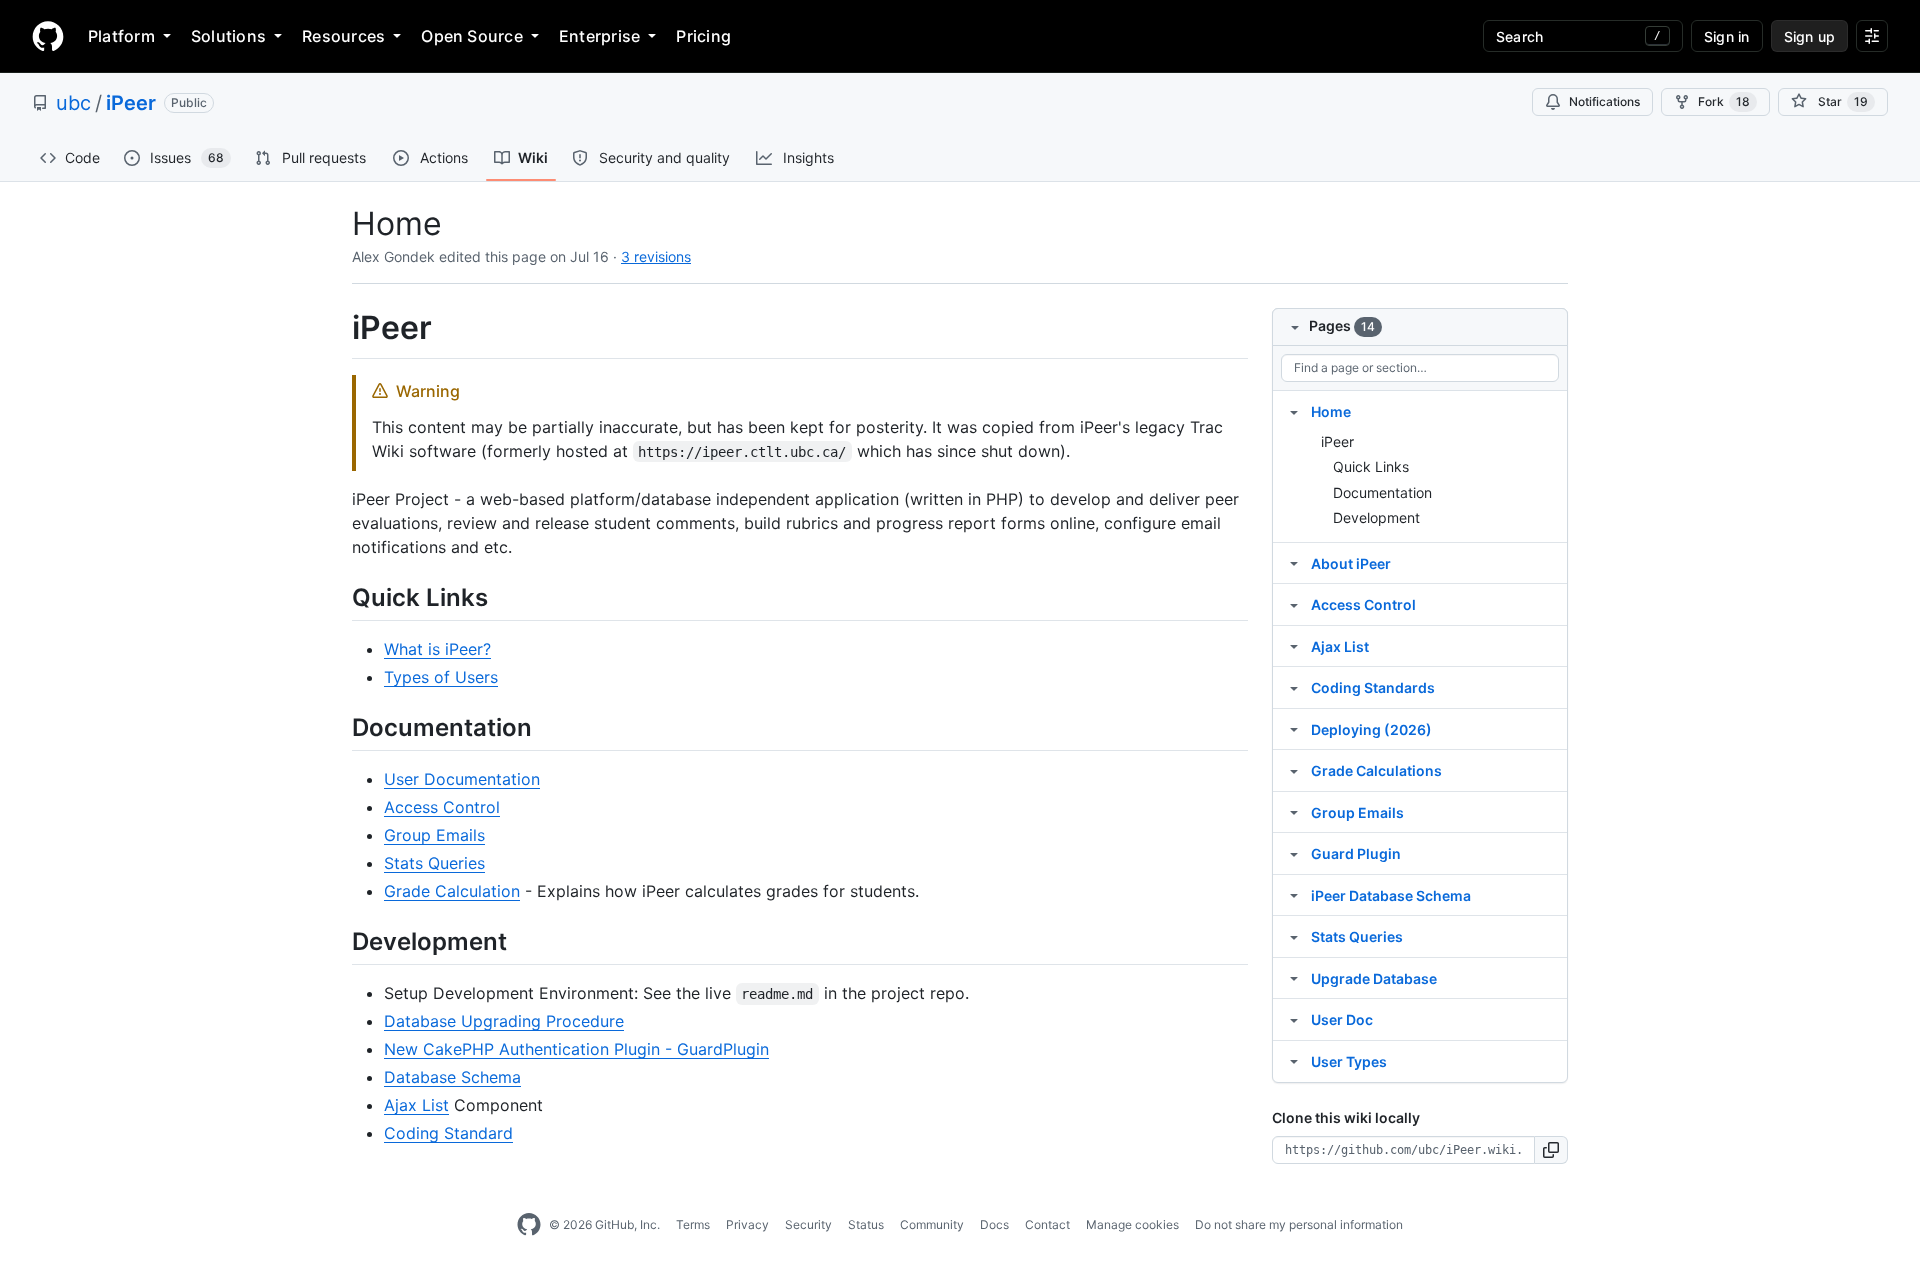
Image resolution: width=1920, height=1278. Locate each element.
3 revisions (656, 256)
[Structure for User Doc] (1294, 1019)
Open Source (472, 36)
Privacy (747, 1224)
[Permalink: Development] (338, 941)
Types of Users (441, 677)
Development (1376, 517)
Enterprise (599, 36)
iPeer (131, 103)
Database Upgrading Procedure (504, 1021)
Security (808, 1224)
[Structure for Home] (1294, 411)
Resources (343, 36)
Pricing (703, 36)
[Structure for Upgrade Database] (1294, 978)
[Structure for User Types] (1294, 1061)
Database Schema (452, 1077)
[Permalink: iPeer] (338, 328)
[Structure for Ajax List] (1294, 646)
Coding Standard (448, 1133)
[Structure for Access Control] (1294, 604)
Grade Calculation (452, 891)
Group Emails (434, 835)
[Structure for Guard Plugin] (1294, 853)
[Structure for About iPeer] (1294, 563)
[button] (1551, 1150)
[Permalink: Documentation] (338, 727)
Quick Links (1371, 466)
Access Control (442, 807)
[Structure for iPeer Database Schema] (1294, 895)
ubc (73, 103)
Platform (121, 36)
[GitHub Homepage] (529, 1225)
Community (932, 1224)
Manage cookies (1132, 1224)
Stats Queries (434, 863)
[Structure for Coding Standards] (1294, 687)
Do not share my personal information (1299, 1224)
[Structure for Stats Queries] (1294, 936)
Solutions (228, 36)
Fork (1724, 101)
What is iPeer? (437, 649)
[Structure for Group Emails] (1294, 812)
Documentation (1382, 492)
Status (866, 1224)
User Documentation (462, 779)
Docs (994, 1224)
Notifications (1604, 101)
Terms (693, 1224)
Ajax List (416, 1105)
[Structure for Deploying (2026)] (1294, 729)
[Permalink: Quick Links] (338, 597)
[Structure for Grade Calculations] (1294, 770)
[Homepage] (48, 36)
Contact (1047, 1224)
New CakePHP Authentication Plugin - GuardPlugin (576, 1049)
